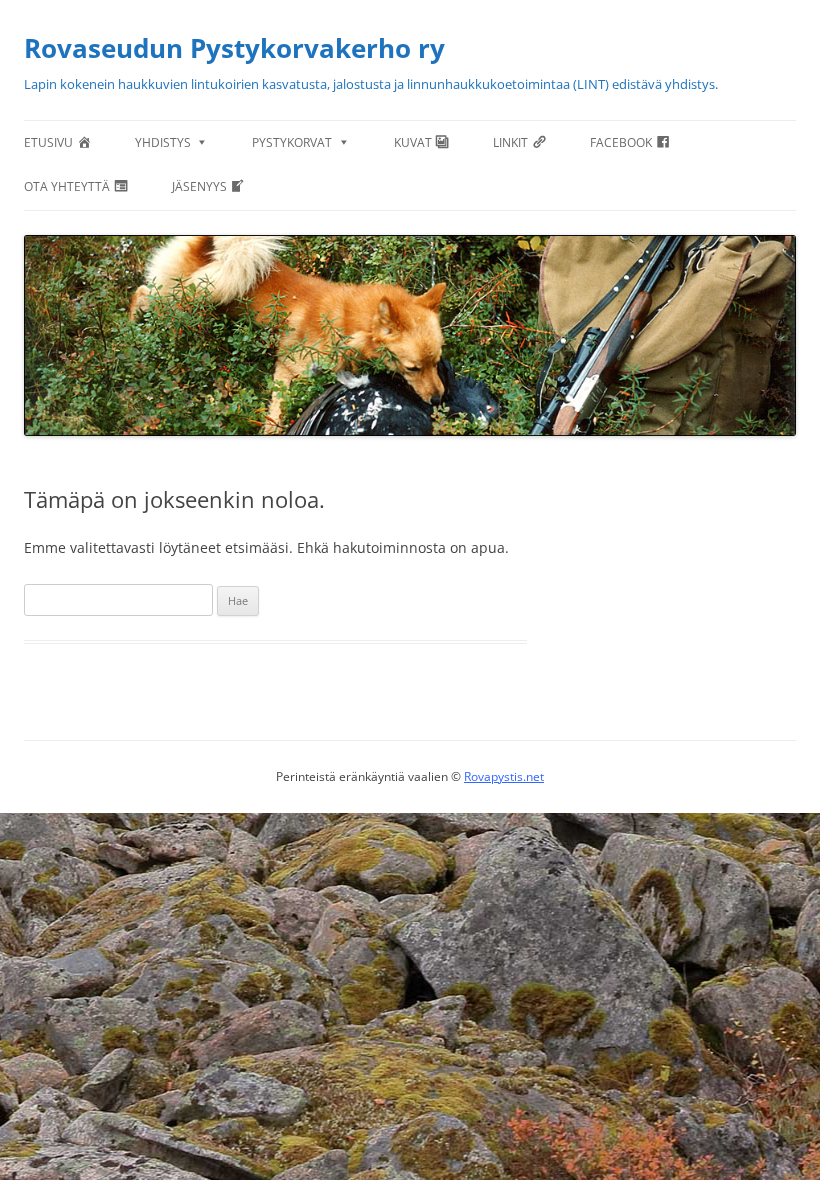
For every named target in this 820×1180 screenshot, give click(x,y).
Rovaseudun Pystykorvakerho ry (234, 48)
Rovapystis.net (504, 776)
